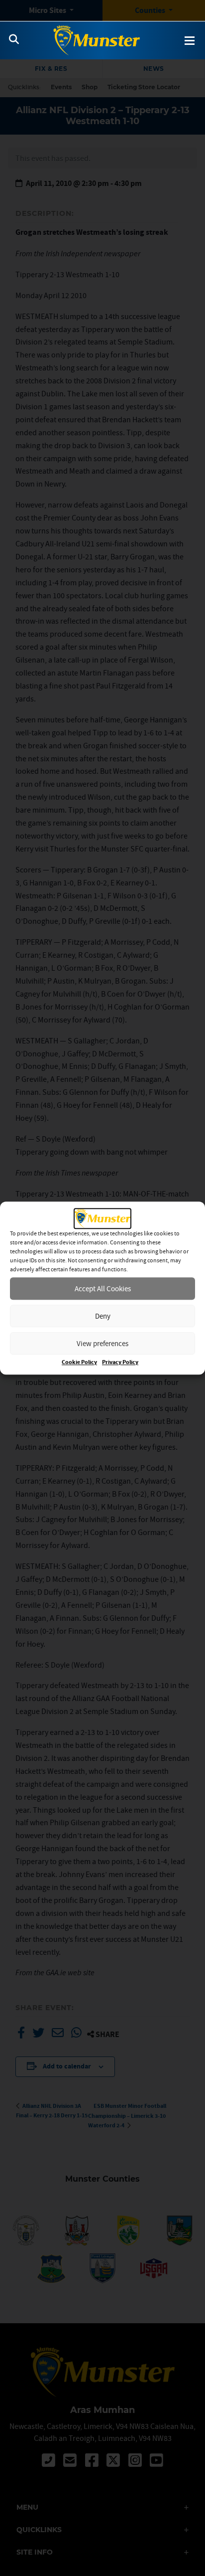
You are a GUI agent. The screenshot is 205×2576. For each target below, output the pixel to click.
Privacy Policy (120, 1362)
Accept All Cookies (103, 1288)
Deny (103, 1316)
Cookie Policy (79, 1362)
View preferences (102, 1343)
